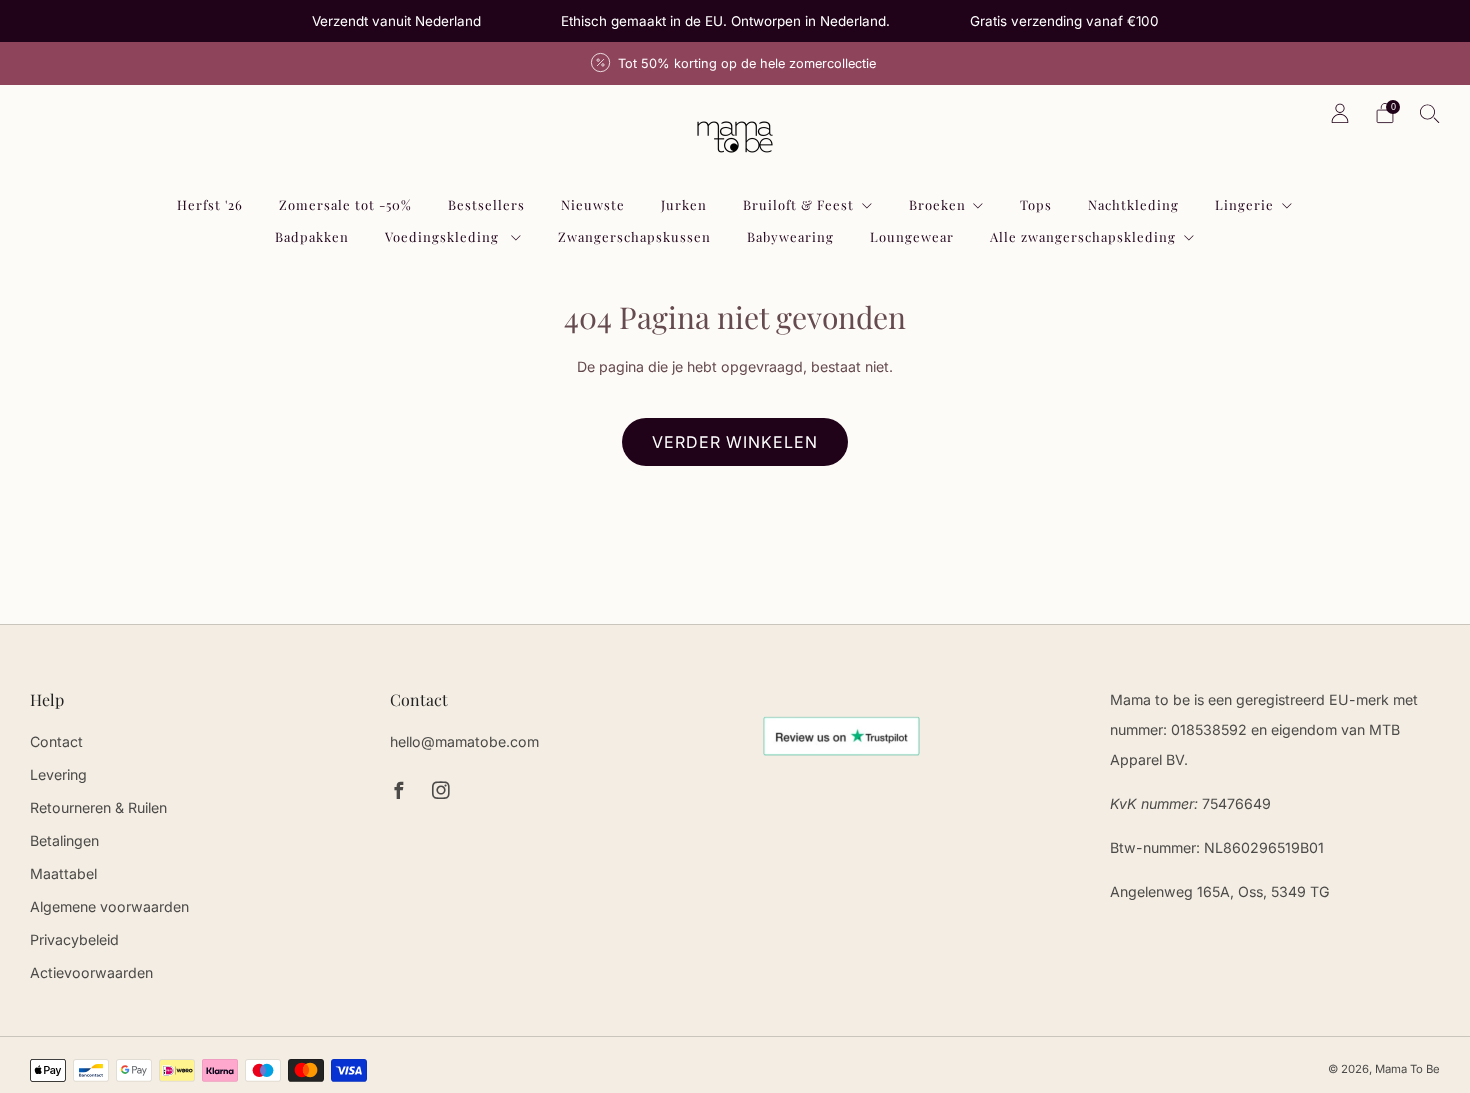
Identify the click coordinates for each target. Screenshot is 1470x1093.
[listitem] (396, 21)
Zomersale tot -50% (345, 204)
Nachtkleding (1133, 204)
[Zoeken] (1430, 113)
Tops (1036, 204)
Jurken (684, 204)
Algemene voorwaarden (109, 906)
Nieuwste (593, 204)
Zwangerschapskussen (634, 236)
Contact (56, 741)
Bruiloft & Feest (798, 204)
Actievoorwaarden (91, 972)
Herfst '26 (210, 204)
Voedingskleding (444, 236)
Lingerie (1244, 204)
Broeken (937, 204)
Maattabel (63, 873)
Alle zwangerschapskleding (1083, 236)
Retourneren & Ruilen (98, 807)
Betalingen (64, 840)
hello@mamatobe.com (464, 741)
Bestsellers (486, 204)
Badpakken (312, 236)
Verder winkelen (735, 442)
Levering (58, 774)
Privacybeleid (74, 939)
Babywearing (790, 236)
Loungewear (912, 236)
